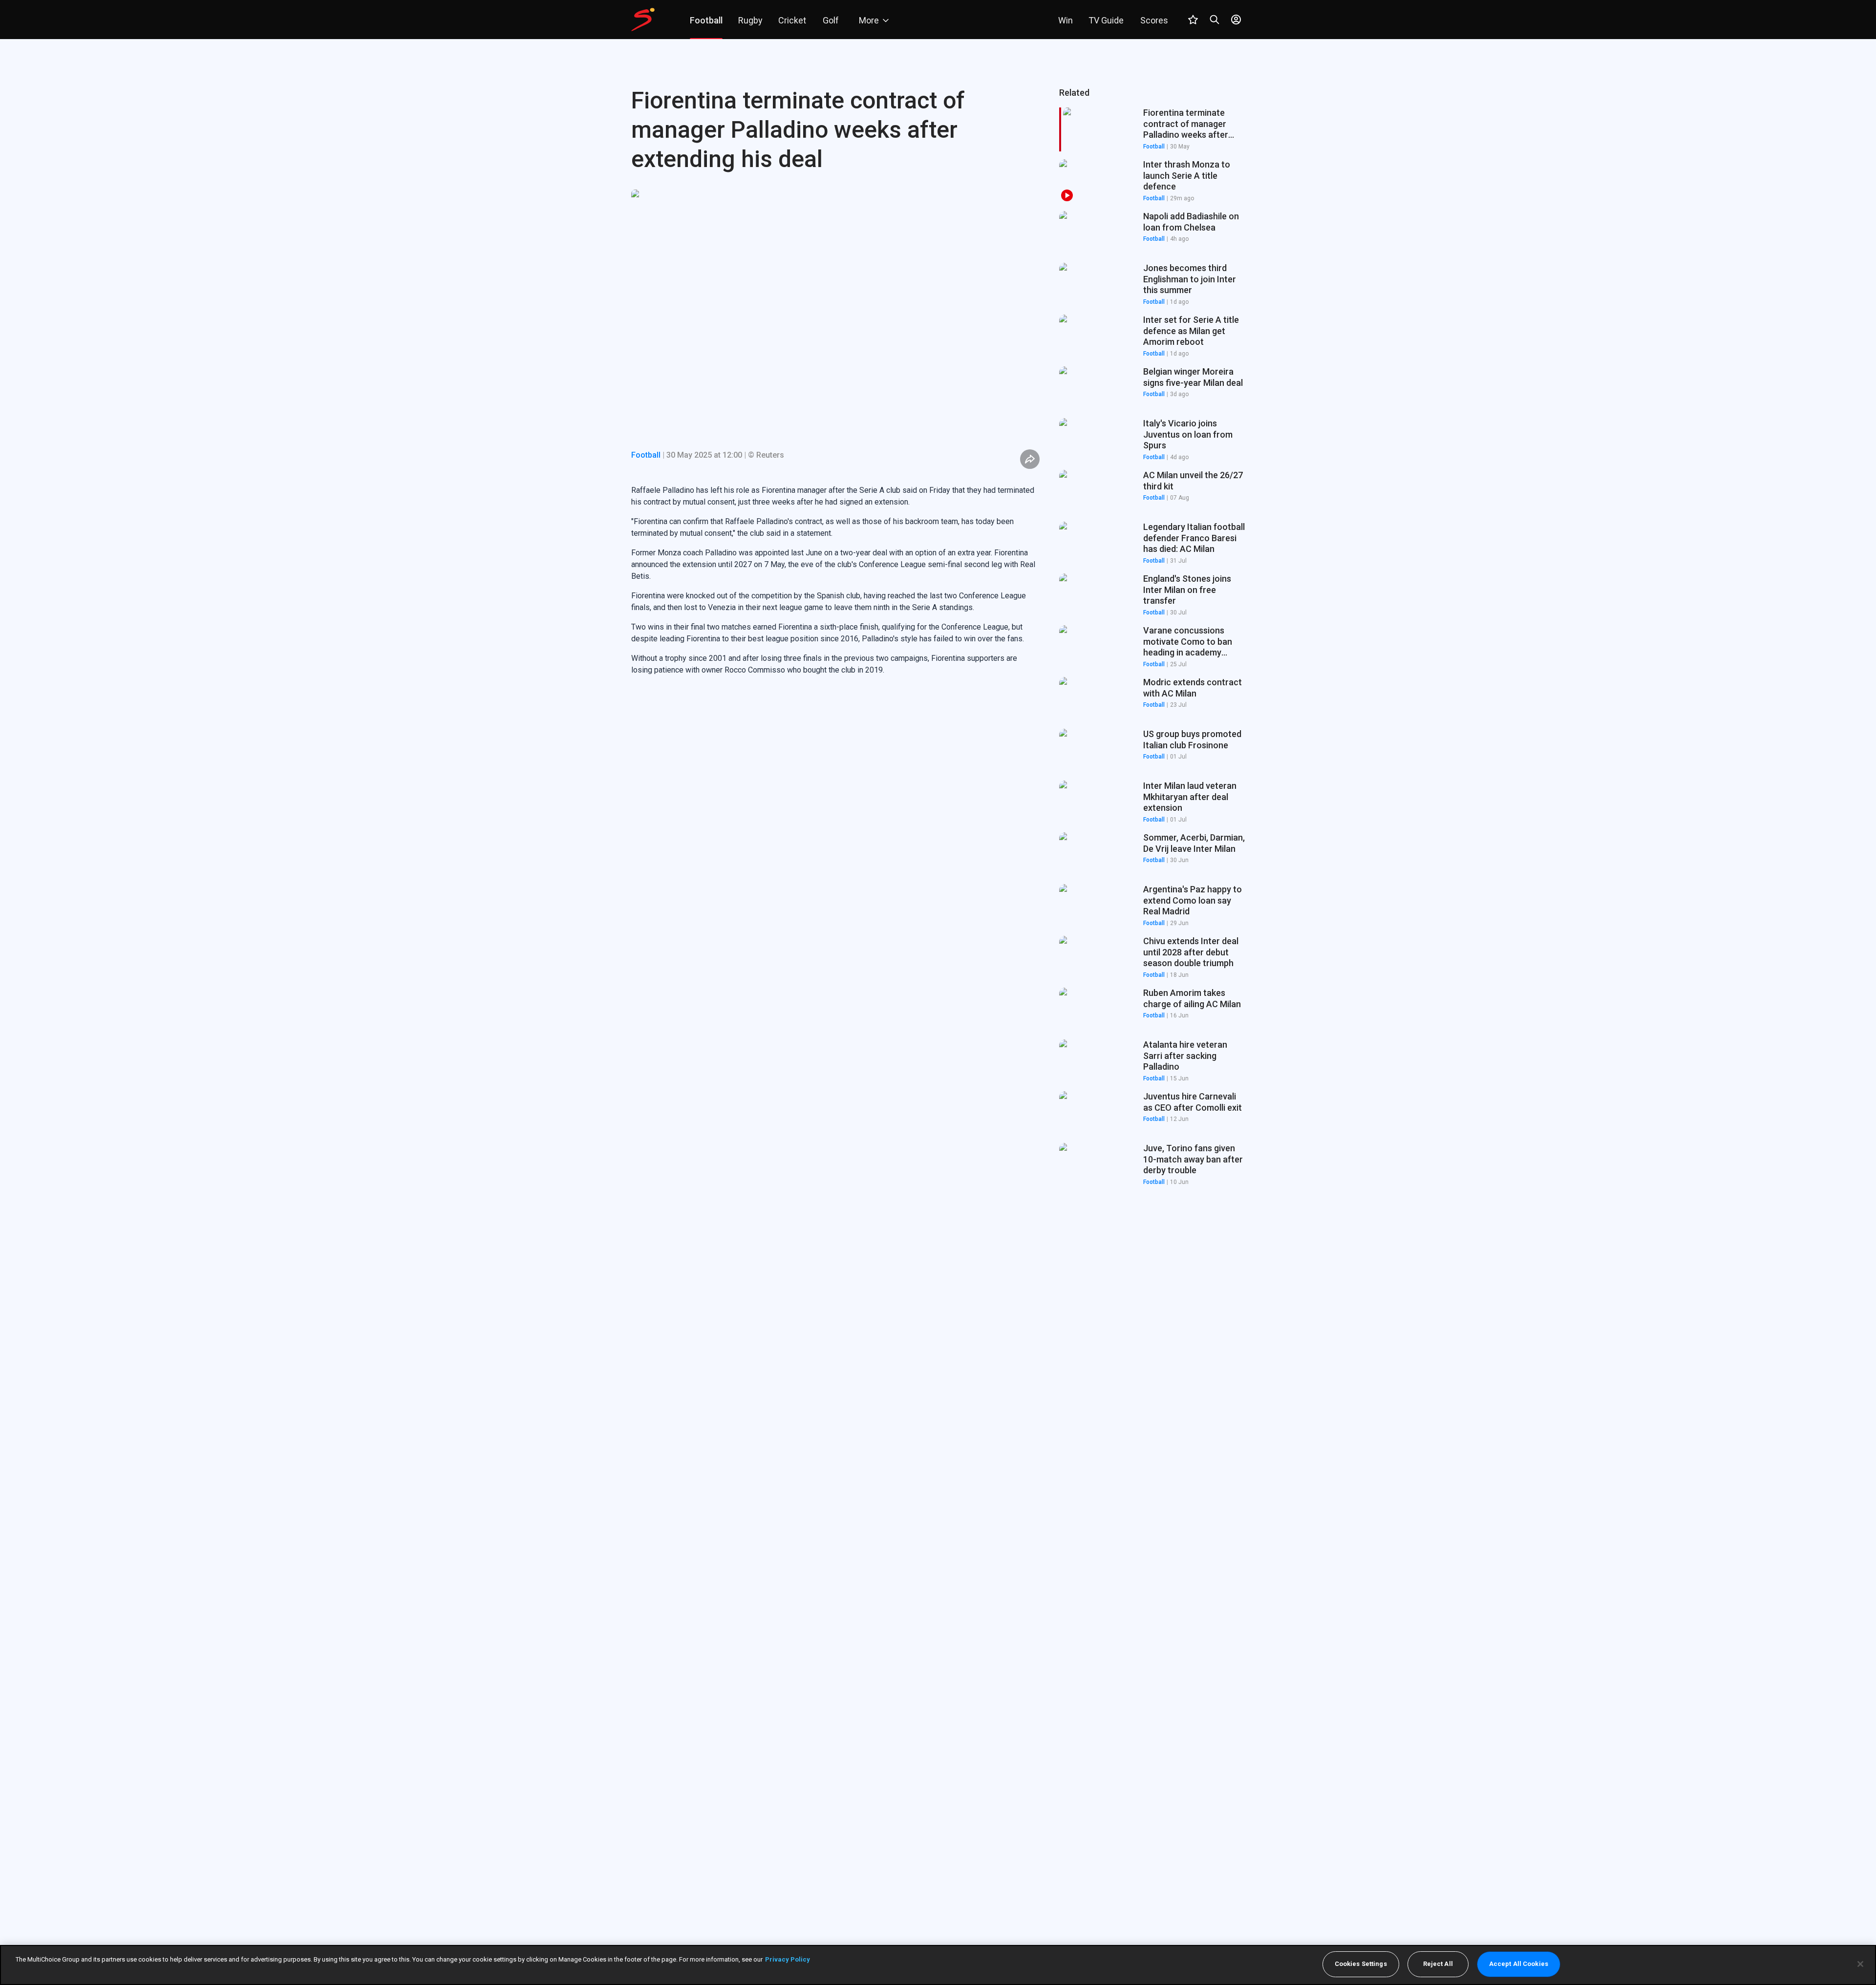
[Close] (1860, 1964)
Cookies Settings (1361, 1964)
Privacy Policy (788, 1959)
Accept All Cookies (1519, 1964)
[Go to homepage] (643, 20)
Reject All (1438, 1964)
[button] (1152, 181)
